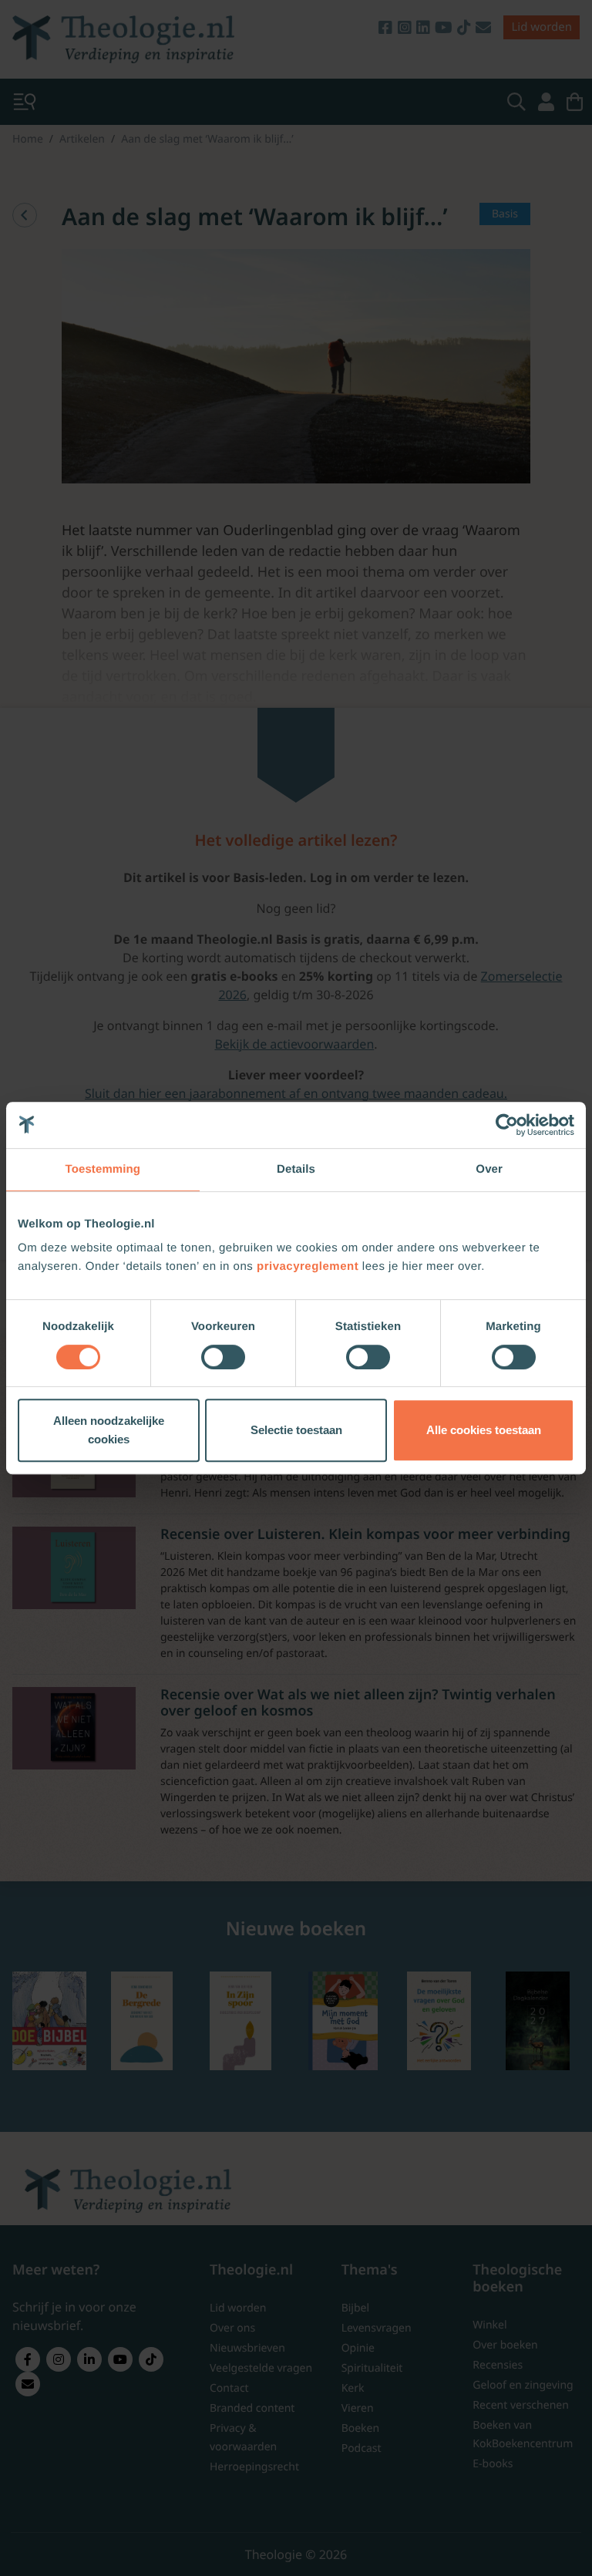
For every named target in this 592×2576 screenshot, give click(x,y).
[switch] (223, 1357)
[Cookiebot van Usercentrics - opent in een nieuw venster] (507, 1125)
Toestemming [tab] (103, 1169)
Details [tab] (296, 1169)
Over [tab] (489, 1169)
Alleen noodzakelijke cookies (109, 1430)
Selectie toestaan (296, 1430)
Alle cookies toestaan (484, 1430)
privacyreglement (308, 1266)
